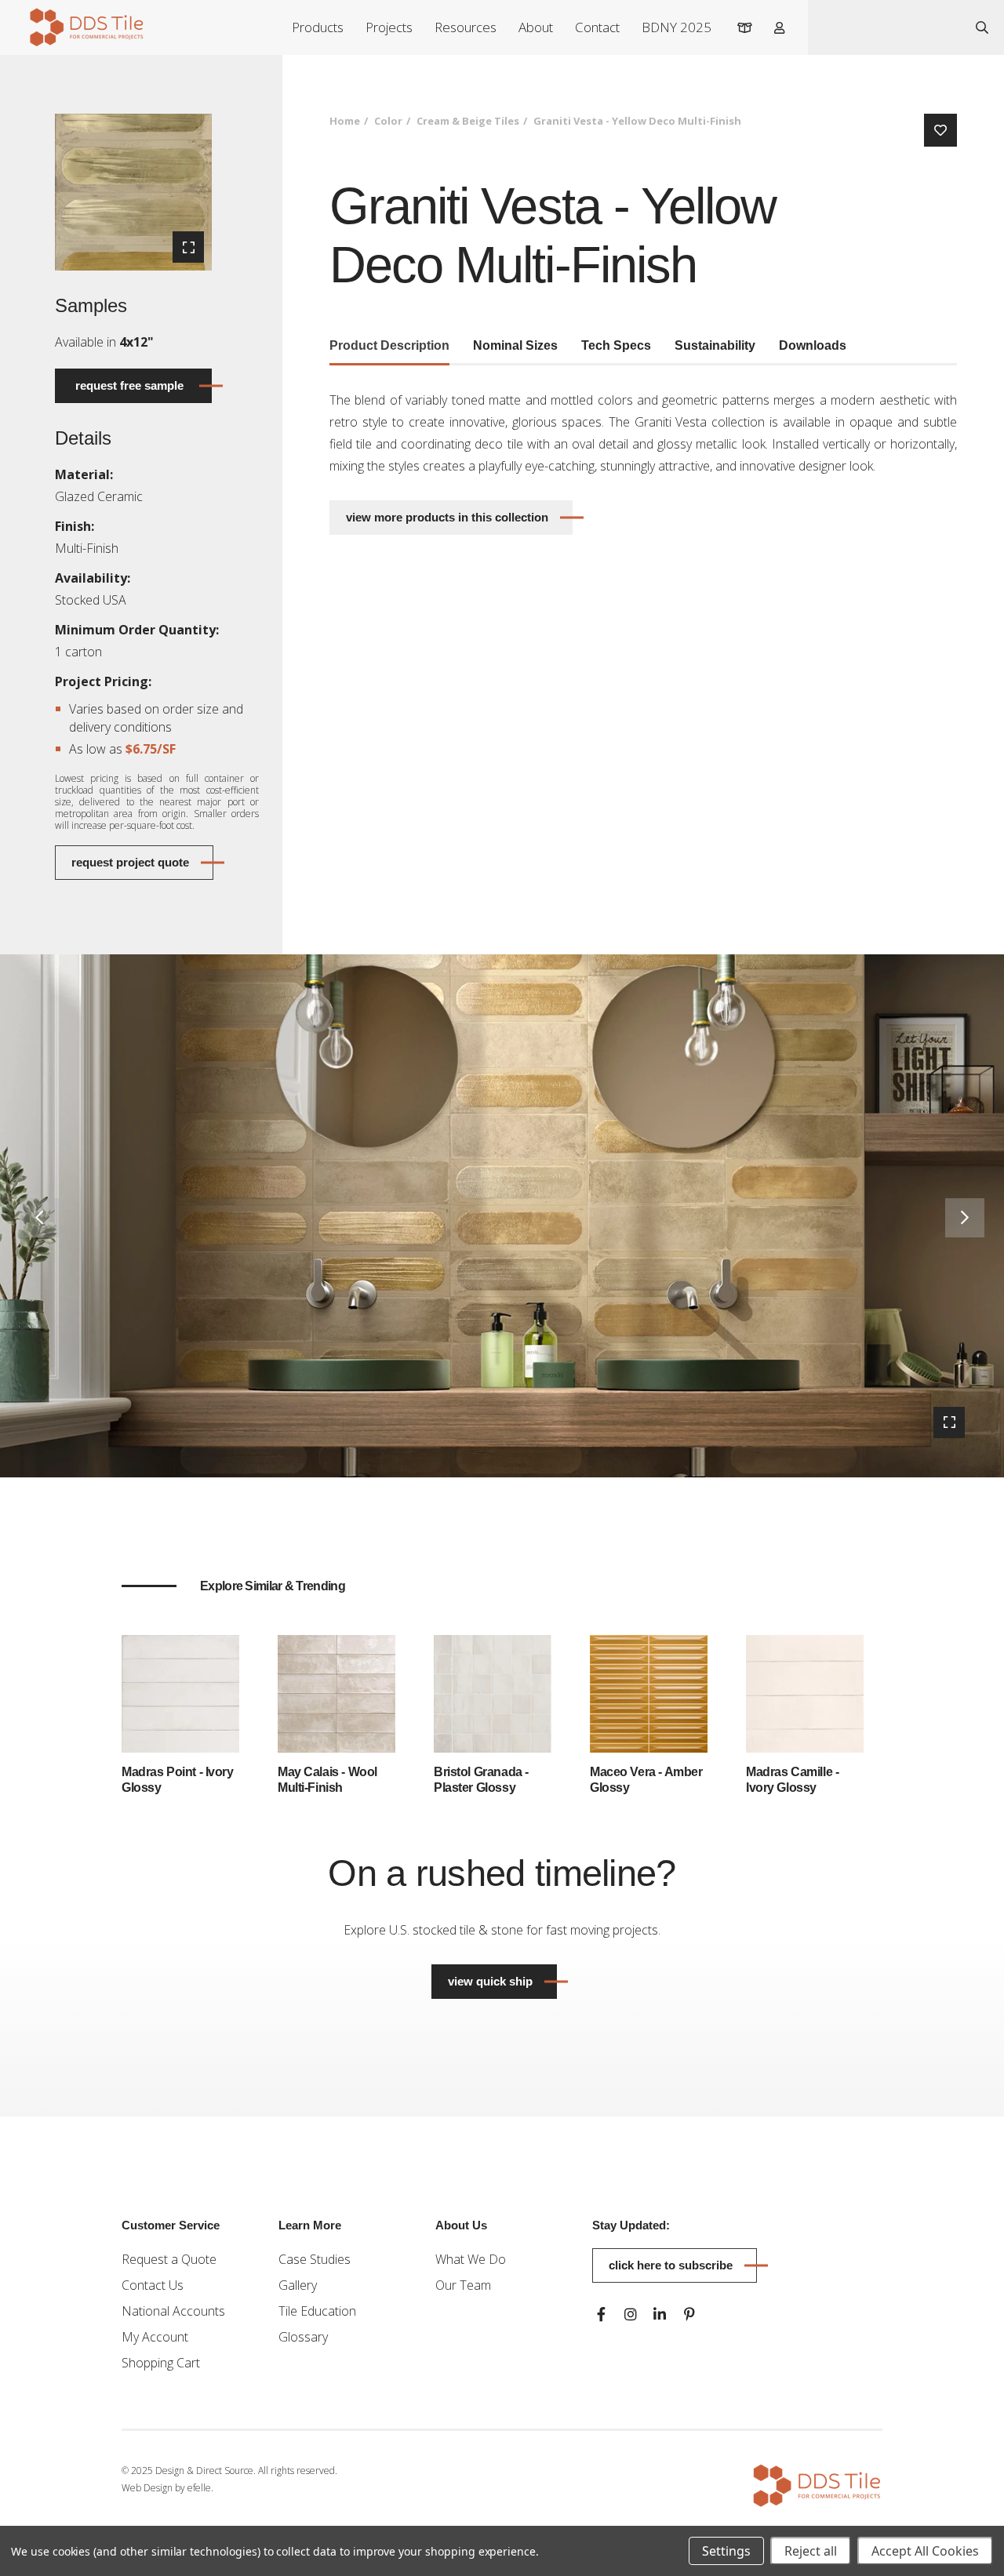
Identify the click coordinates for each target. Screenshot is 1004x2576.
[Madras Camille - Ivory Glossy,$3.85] (805, 1692)
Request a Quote (169, 2259)
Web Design (147, 2488)
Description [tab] (389, 345)
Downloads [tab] (813, 345)
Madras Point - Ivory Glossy (178, 1780)
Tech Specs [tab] (616, 345)
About (536, 27)
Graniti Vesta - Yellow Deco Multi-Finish (637, 121)
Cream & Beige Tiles (468, 121)
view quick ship (502, 1981)
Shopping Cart (161, 2363)
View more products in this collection (447, 517)
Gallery (298, 2285)
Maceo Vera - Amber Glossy (646, 1780)
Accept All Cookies (925, 2551)
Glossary (303, 2337)
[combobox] (884, 27)
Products (318, 27)
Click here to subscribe (671, 2265)
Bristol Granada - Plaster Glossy (481, 1780)
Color (388, 121)
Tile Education (317, 2311)
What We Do (471, 2259)
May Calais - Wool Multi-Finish (327, 1780)
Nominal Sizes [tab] (515, 345)
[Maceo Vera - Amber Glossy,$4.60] (649, 1692)
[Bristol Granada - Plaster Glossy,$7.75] (493, 1692)
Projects (389, 27)
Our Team (463, 2285)
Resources (466, 27)
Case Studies (315, 2259)
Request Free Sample (129, 385)
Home (345, 121)
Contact (597, 27)
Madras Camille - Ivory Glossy (792, 1780)
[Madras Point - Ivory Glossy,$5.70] (180, 1692)
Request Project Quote (130, 862)
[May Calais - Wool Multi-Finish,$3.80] (336, 1692)
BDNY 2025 (677, 27)
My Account (155, 2337)
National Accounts (173, 2311)
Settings (726, 2551)
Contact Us (153, 2285)
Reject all (811, 2551)
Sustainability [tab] (715, 345)
